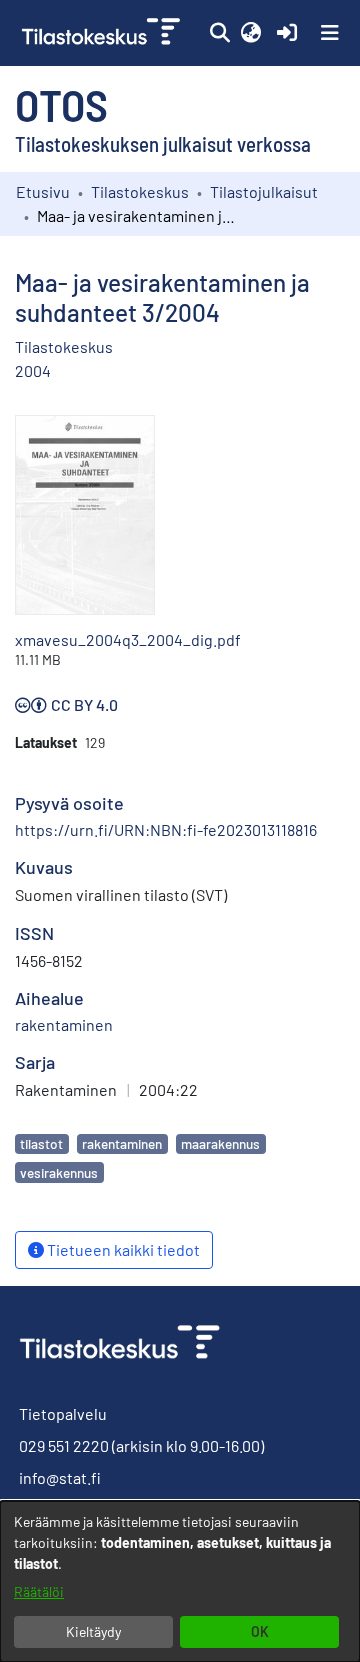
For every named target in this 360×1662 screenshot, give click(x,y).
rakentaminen (122, 1143)
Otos (61, 104)
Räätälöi (39, 1591)
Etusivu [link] (43, 191)
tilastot (41, 1143)
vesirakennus (59, 1172)
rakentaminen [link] (64, 1024)
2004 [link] (33, 370)
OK (260, 1631)
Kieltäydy (93, 1631)
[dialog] (180, 1581)
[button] (219, 33)
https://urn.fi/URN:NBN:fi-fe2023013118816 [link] (166, 829)
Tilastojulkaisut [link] (264, 191)
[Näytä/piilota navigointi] (330, 33)
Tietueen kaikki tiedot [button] (122, 1249)
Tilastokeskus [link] (140, 191)
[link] (103, 33)
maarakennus (220, 1143)
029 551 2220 (64, 1445)
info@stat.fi (60, 1477)
